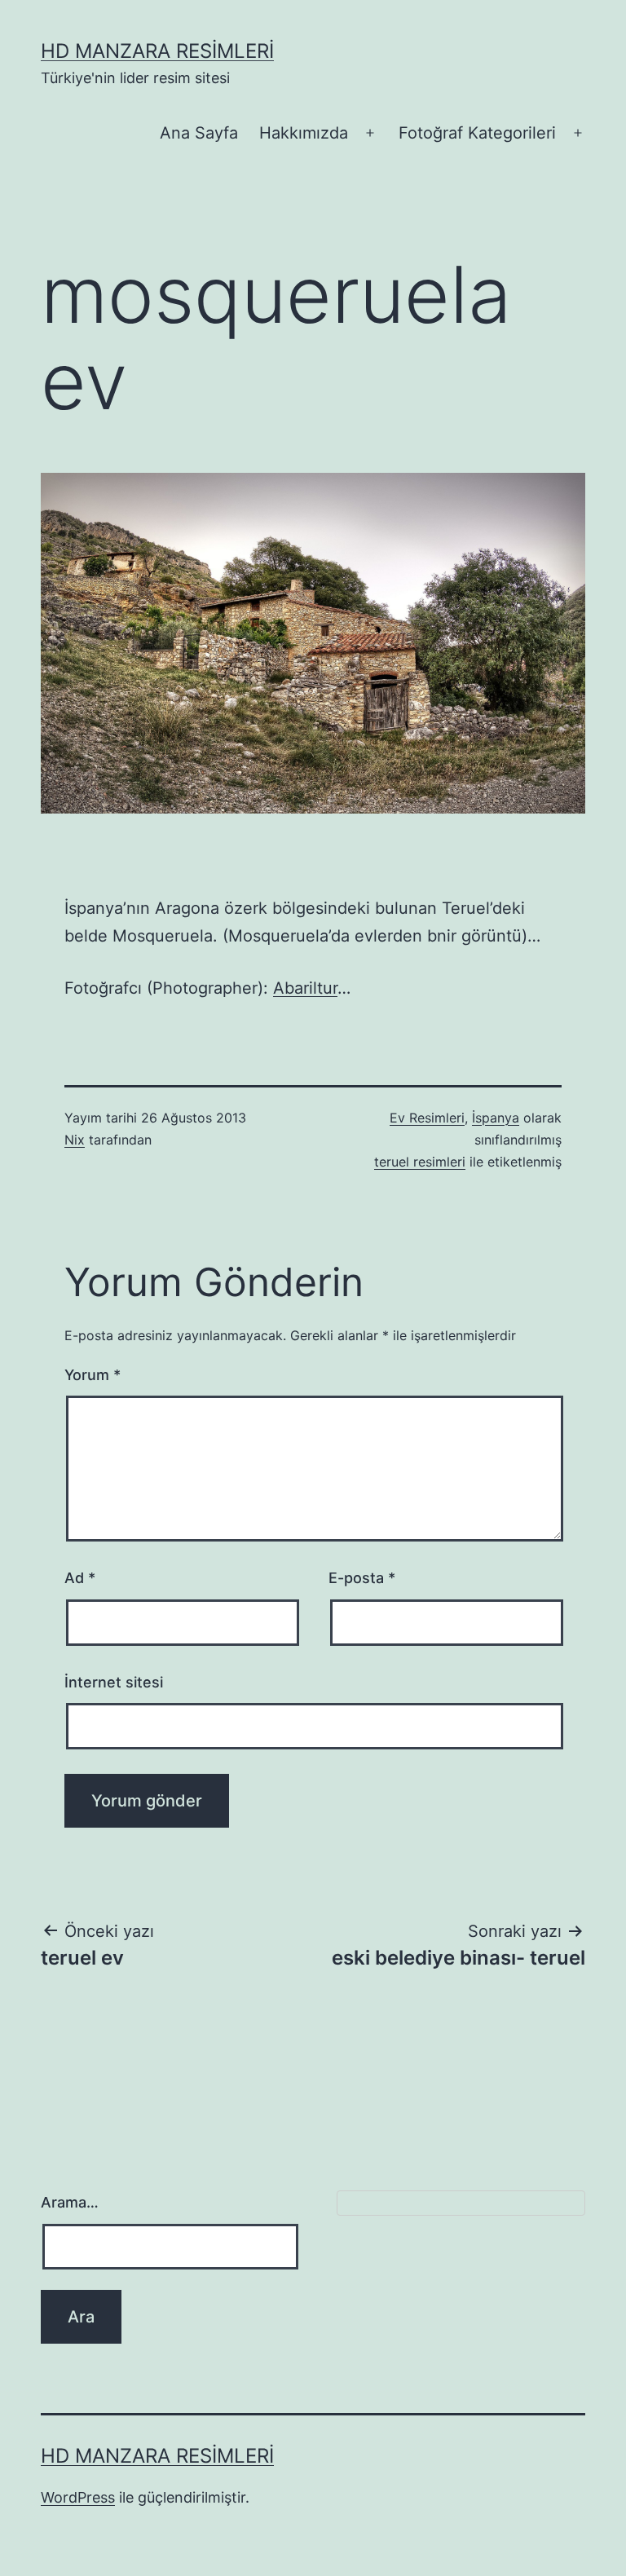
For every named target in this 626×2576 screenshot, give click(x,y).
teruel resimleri (420, 1162)
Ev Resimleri (427, 1118)
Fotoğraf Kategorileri (477, 133)
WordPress (78, 2497)
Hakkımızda (304, 133)
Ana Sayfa (199, 133)
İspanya (496, 1118)
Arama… (70, 2202)
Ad (80, 1578)
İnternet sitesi (114, 1682)
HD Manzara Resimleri (157, 51)
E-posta (362, 1578)
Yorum (93, 1375)
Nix (75, 1140)
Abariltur (305, 988)
